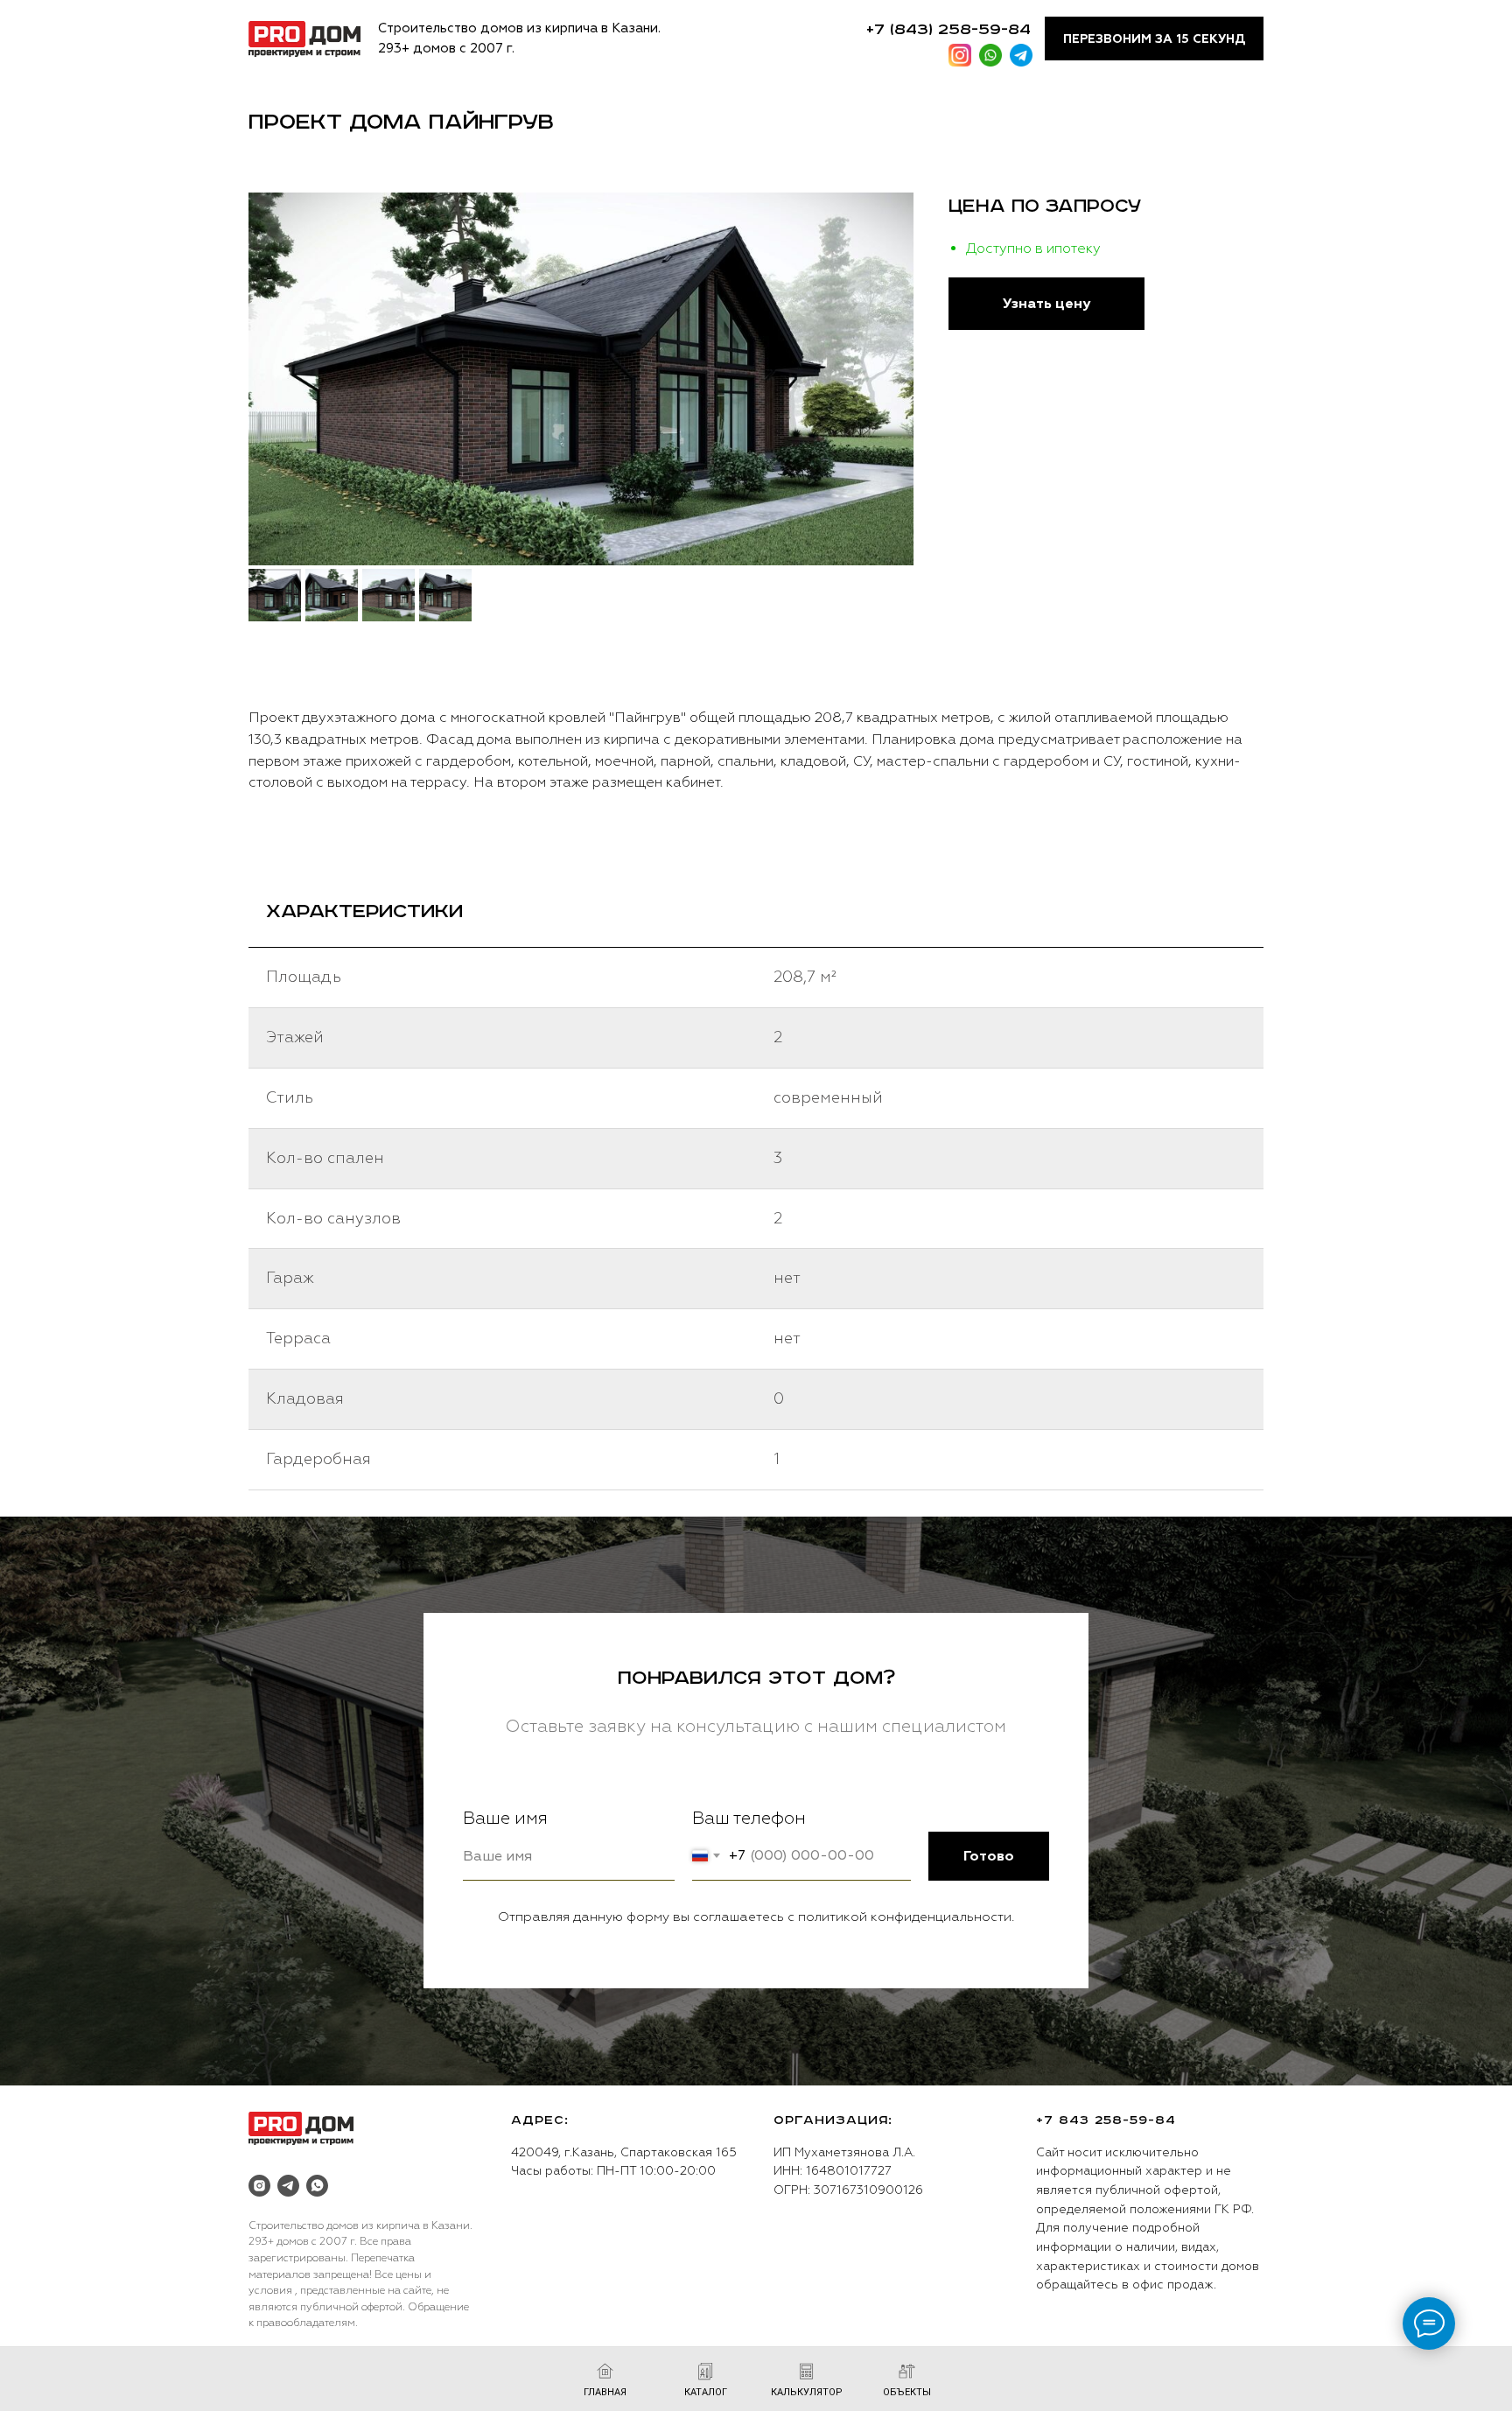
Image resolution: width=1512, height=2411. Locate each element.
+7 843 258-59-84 (1106, 2120)
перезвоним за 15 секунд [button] (1154, 39)
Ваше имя (505, 1818)
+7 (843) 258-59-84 (948, 30)
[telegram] (288, 2186)
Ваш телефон (749, 1818)
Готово (989, 1856)
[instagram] (259, 2186)
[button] (1046, 304)
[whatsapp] (317, 2186)
